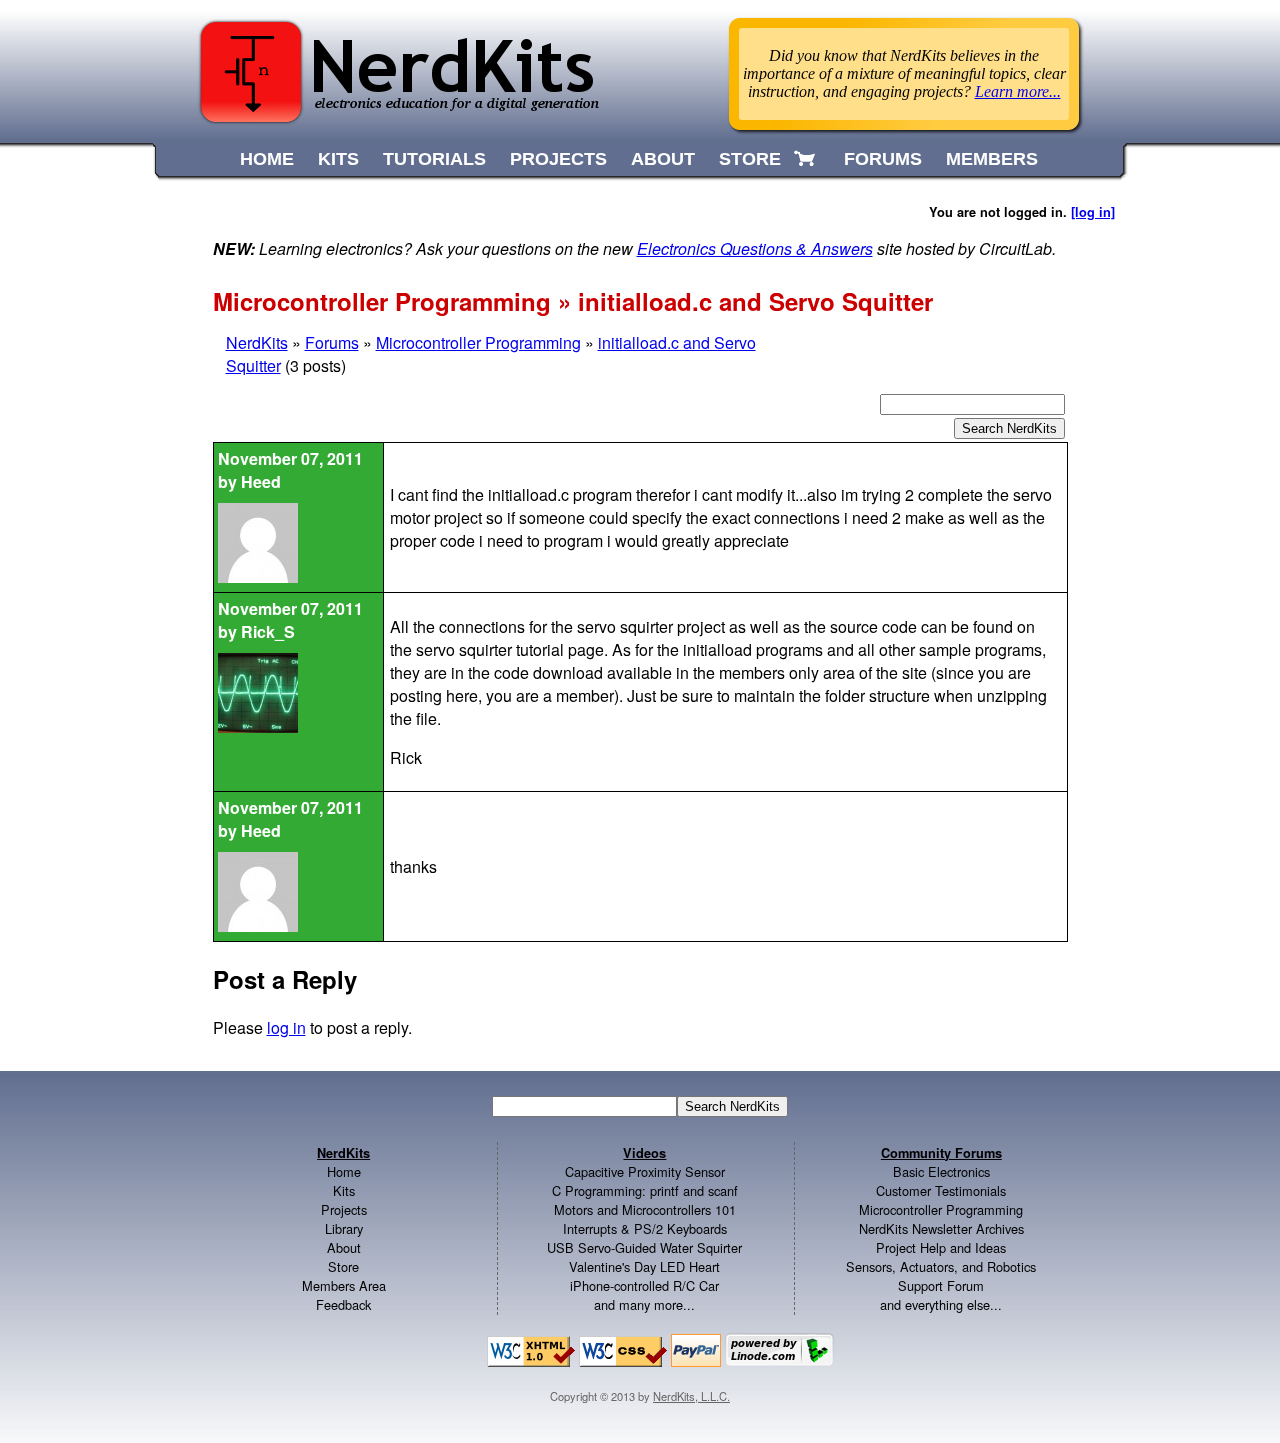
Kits (344, 1190)
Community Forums (941, 1153)
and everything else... (941, 1304)
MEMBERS (992, 159)
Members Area (344, 1285)
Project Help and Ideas (941, 1247)
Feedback (343, 1304)
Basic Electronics (941, 1171)
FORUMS (883, 159)
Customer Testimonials (941, 1190)
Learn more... (1018, 91)
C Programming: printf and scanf (645, 1190)
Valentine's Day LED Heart (644, 1266)
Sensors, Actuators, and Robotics (941, 1266)
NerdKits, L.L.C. (691, 1396)
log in (286, 1027)
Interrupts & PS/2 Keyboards (645, 1228)
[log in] (1093, 212)
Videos (644, 1153)
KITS (338, 159)
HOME (267, 159)
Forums (332, 342)
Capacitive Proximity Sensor (645, 1171)
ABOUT (663, 159)
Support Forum (941, 1285)
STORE (750, 159)
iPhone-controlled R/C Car (644, 1285)
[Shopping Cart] (806, 159)
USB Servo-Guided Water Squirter (644, 1247)
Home (344, 1171)
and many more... (644, 1304)
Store (343, 1266)
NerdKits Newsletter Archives (941, 1228)
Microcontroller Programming (478, 342)
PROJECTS (558, 159)
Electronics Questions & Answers (755, 248)
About (344, 1247)
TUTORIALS (434, 159)
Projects (344, 1209)
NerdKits (257, 342)
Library (344, 1228)
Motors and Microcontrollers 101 (645, 1209)
